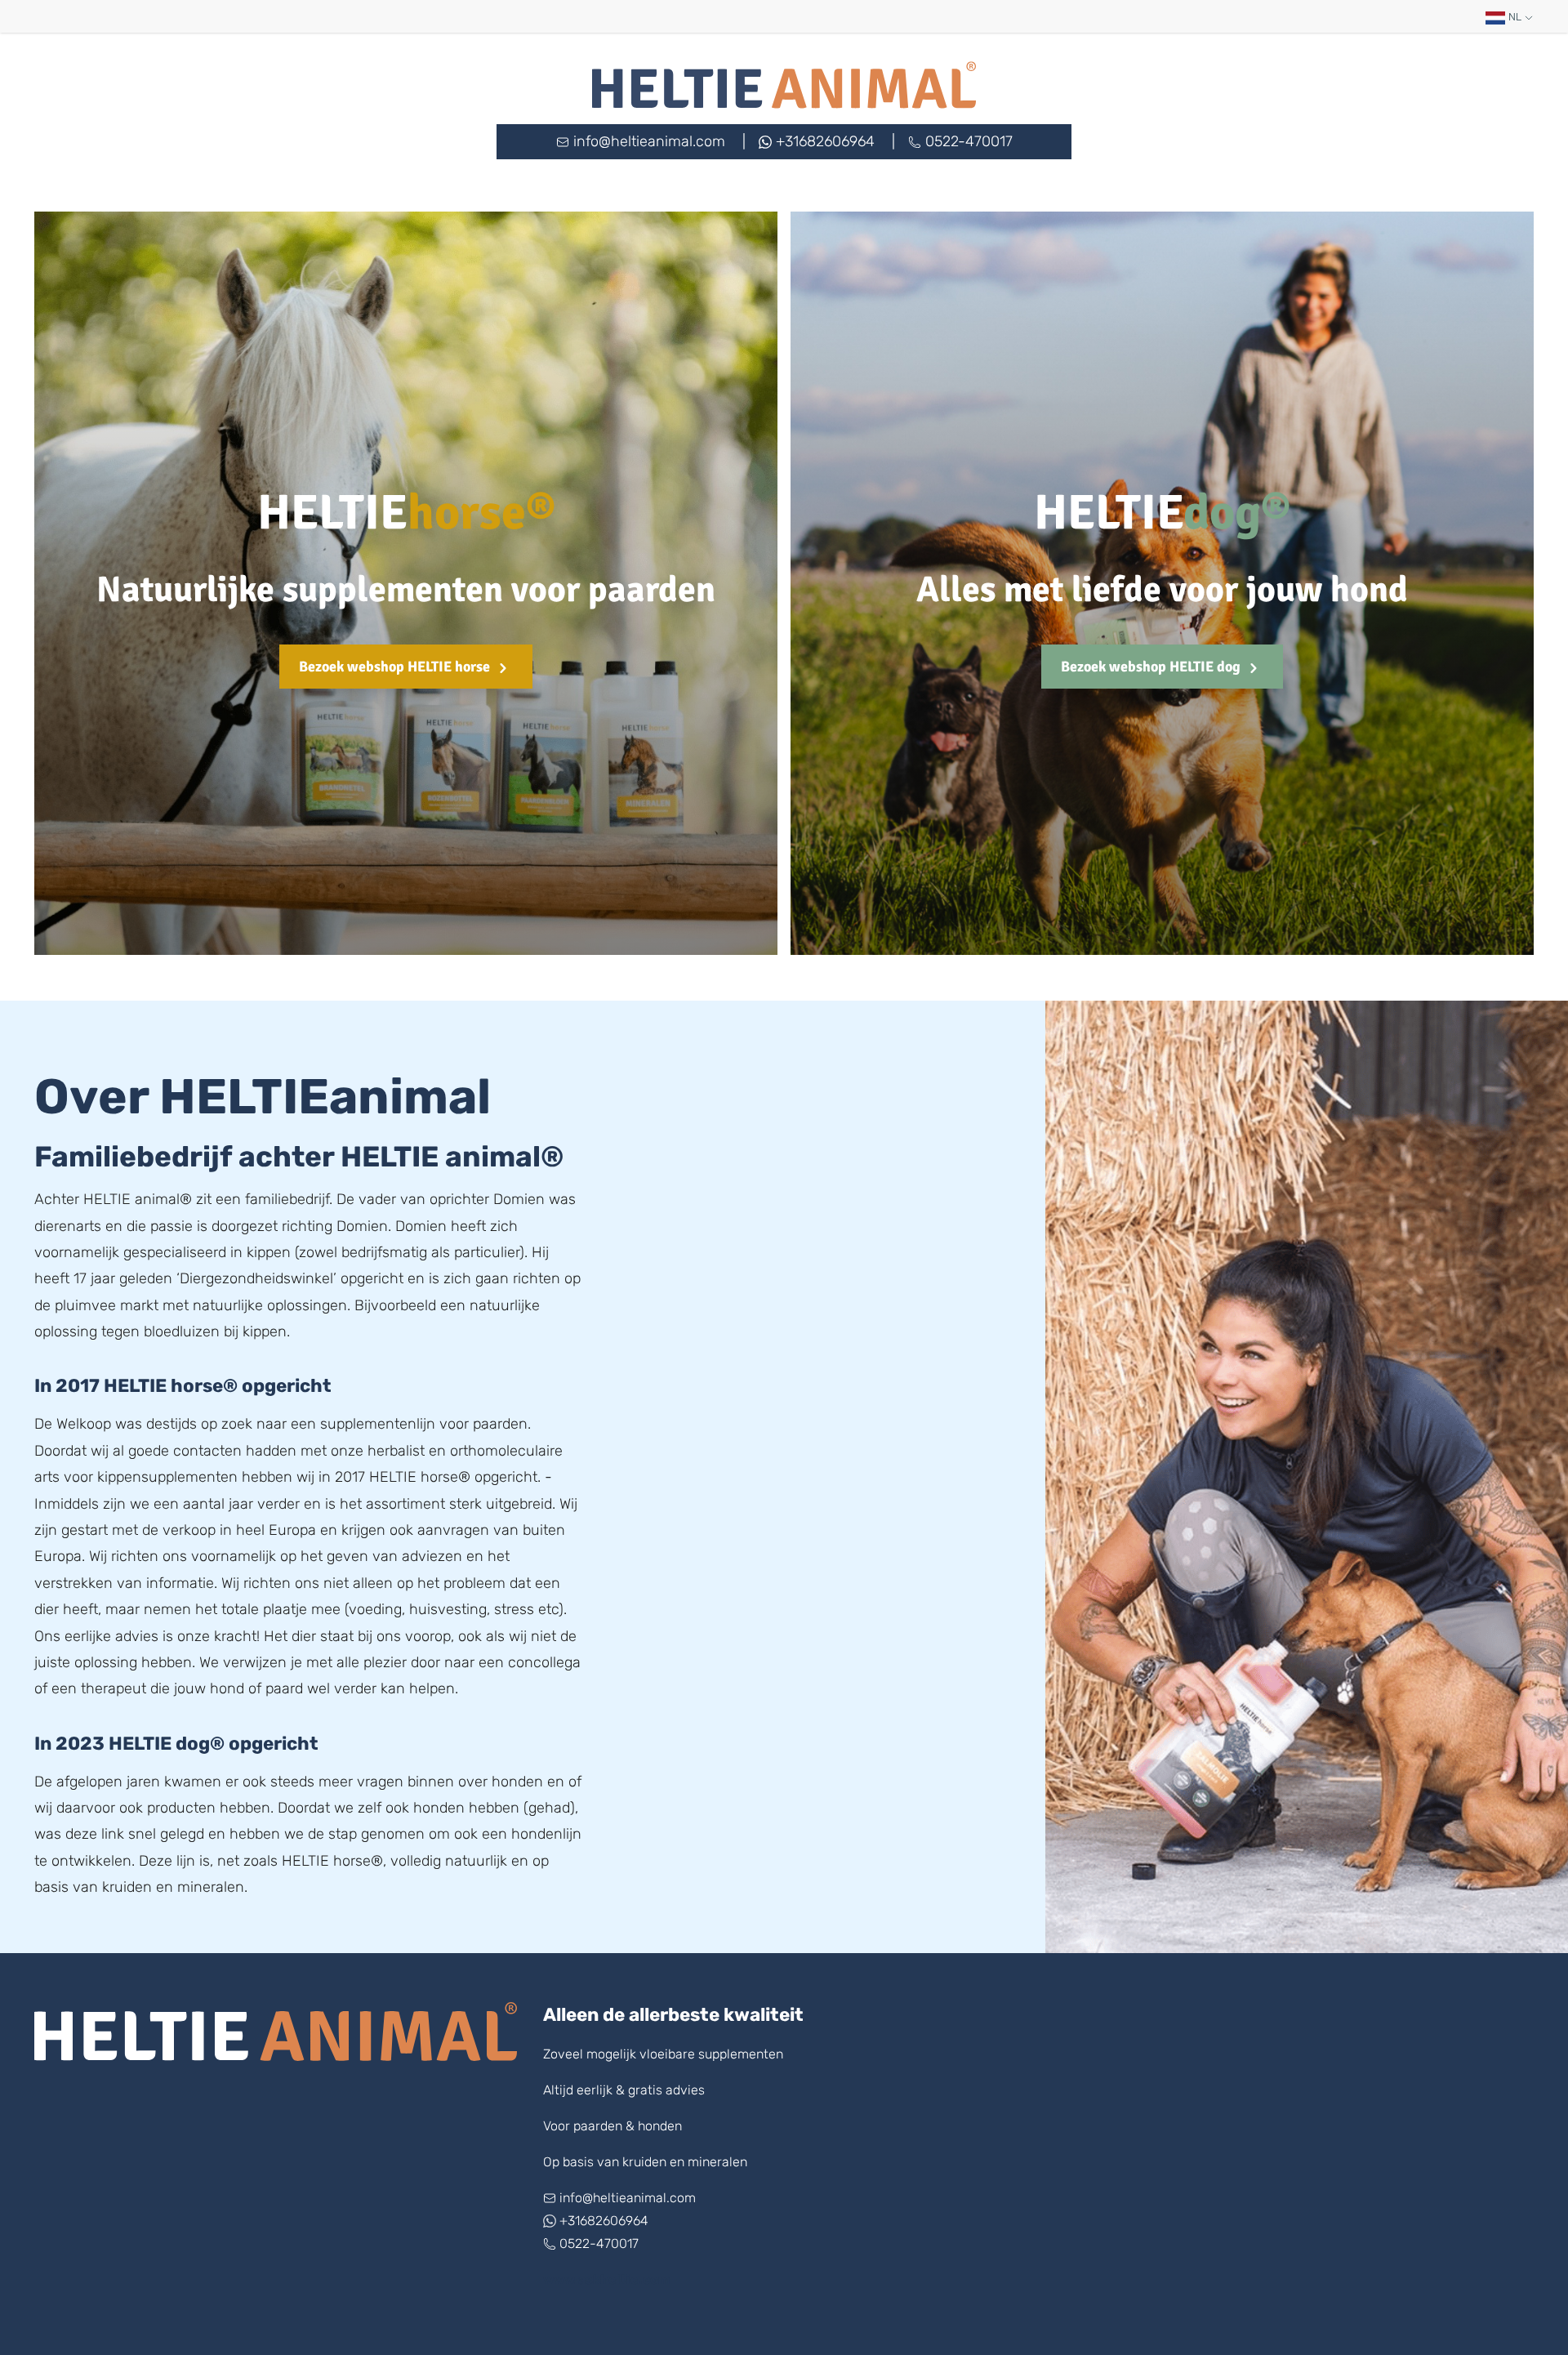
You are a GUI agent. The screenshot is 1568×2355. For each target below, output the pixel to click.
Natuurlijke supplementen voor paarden (406, 590)
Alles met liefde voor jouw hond (1162, 590)
